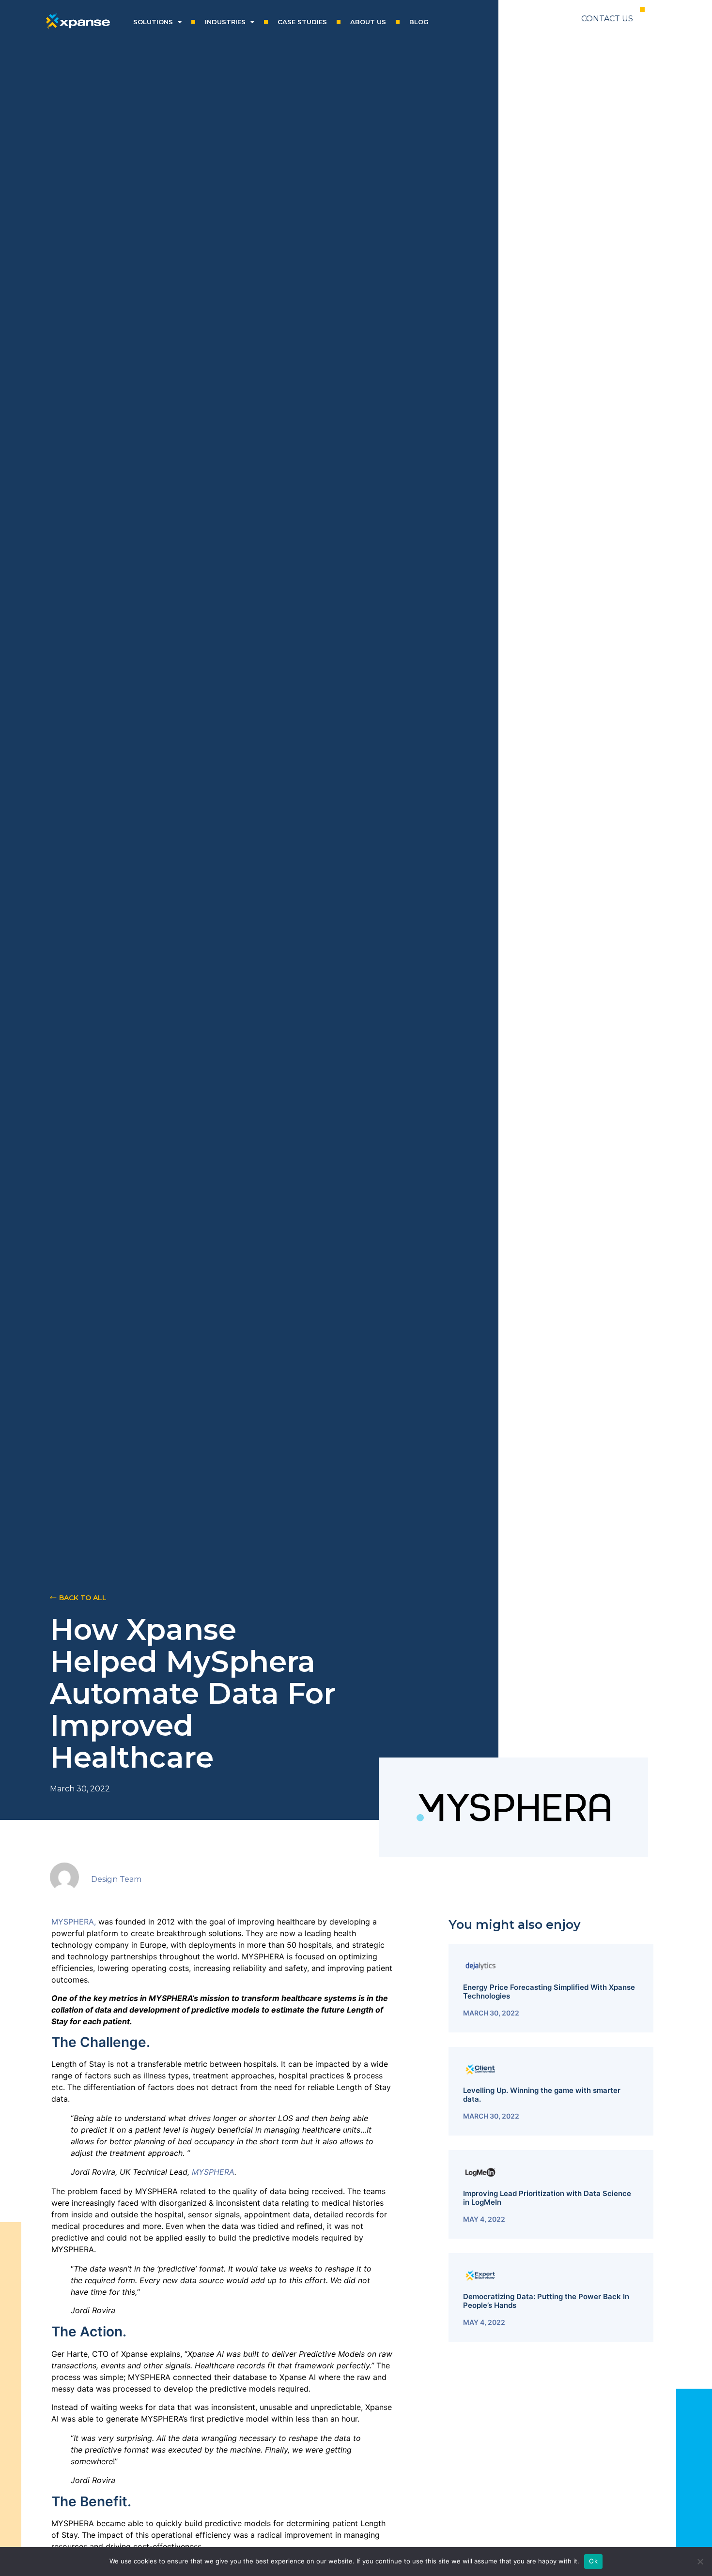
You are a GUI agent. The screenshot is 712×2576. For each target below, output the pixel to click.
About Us (368, 22)
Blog (419, 22)
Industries (225, 22)
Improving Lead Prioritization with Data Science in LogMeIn (547, 2198)
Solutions (153, 22)
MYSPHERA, (75, 1922)
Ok (593, 2561)
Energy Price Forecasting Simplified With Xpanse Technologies (549, 1992)
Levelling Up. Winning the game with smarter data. (542, 2095)
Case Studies (302, 22)
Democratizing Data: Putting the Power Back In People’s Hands (546, 2301)
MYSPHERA (213, 2172)
